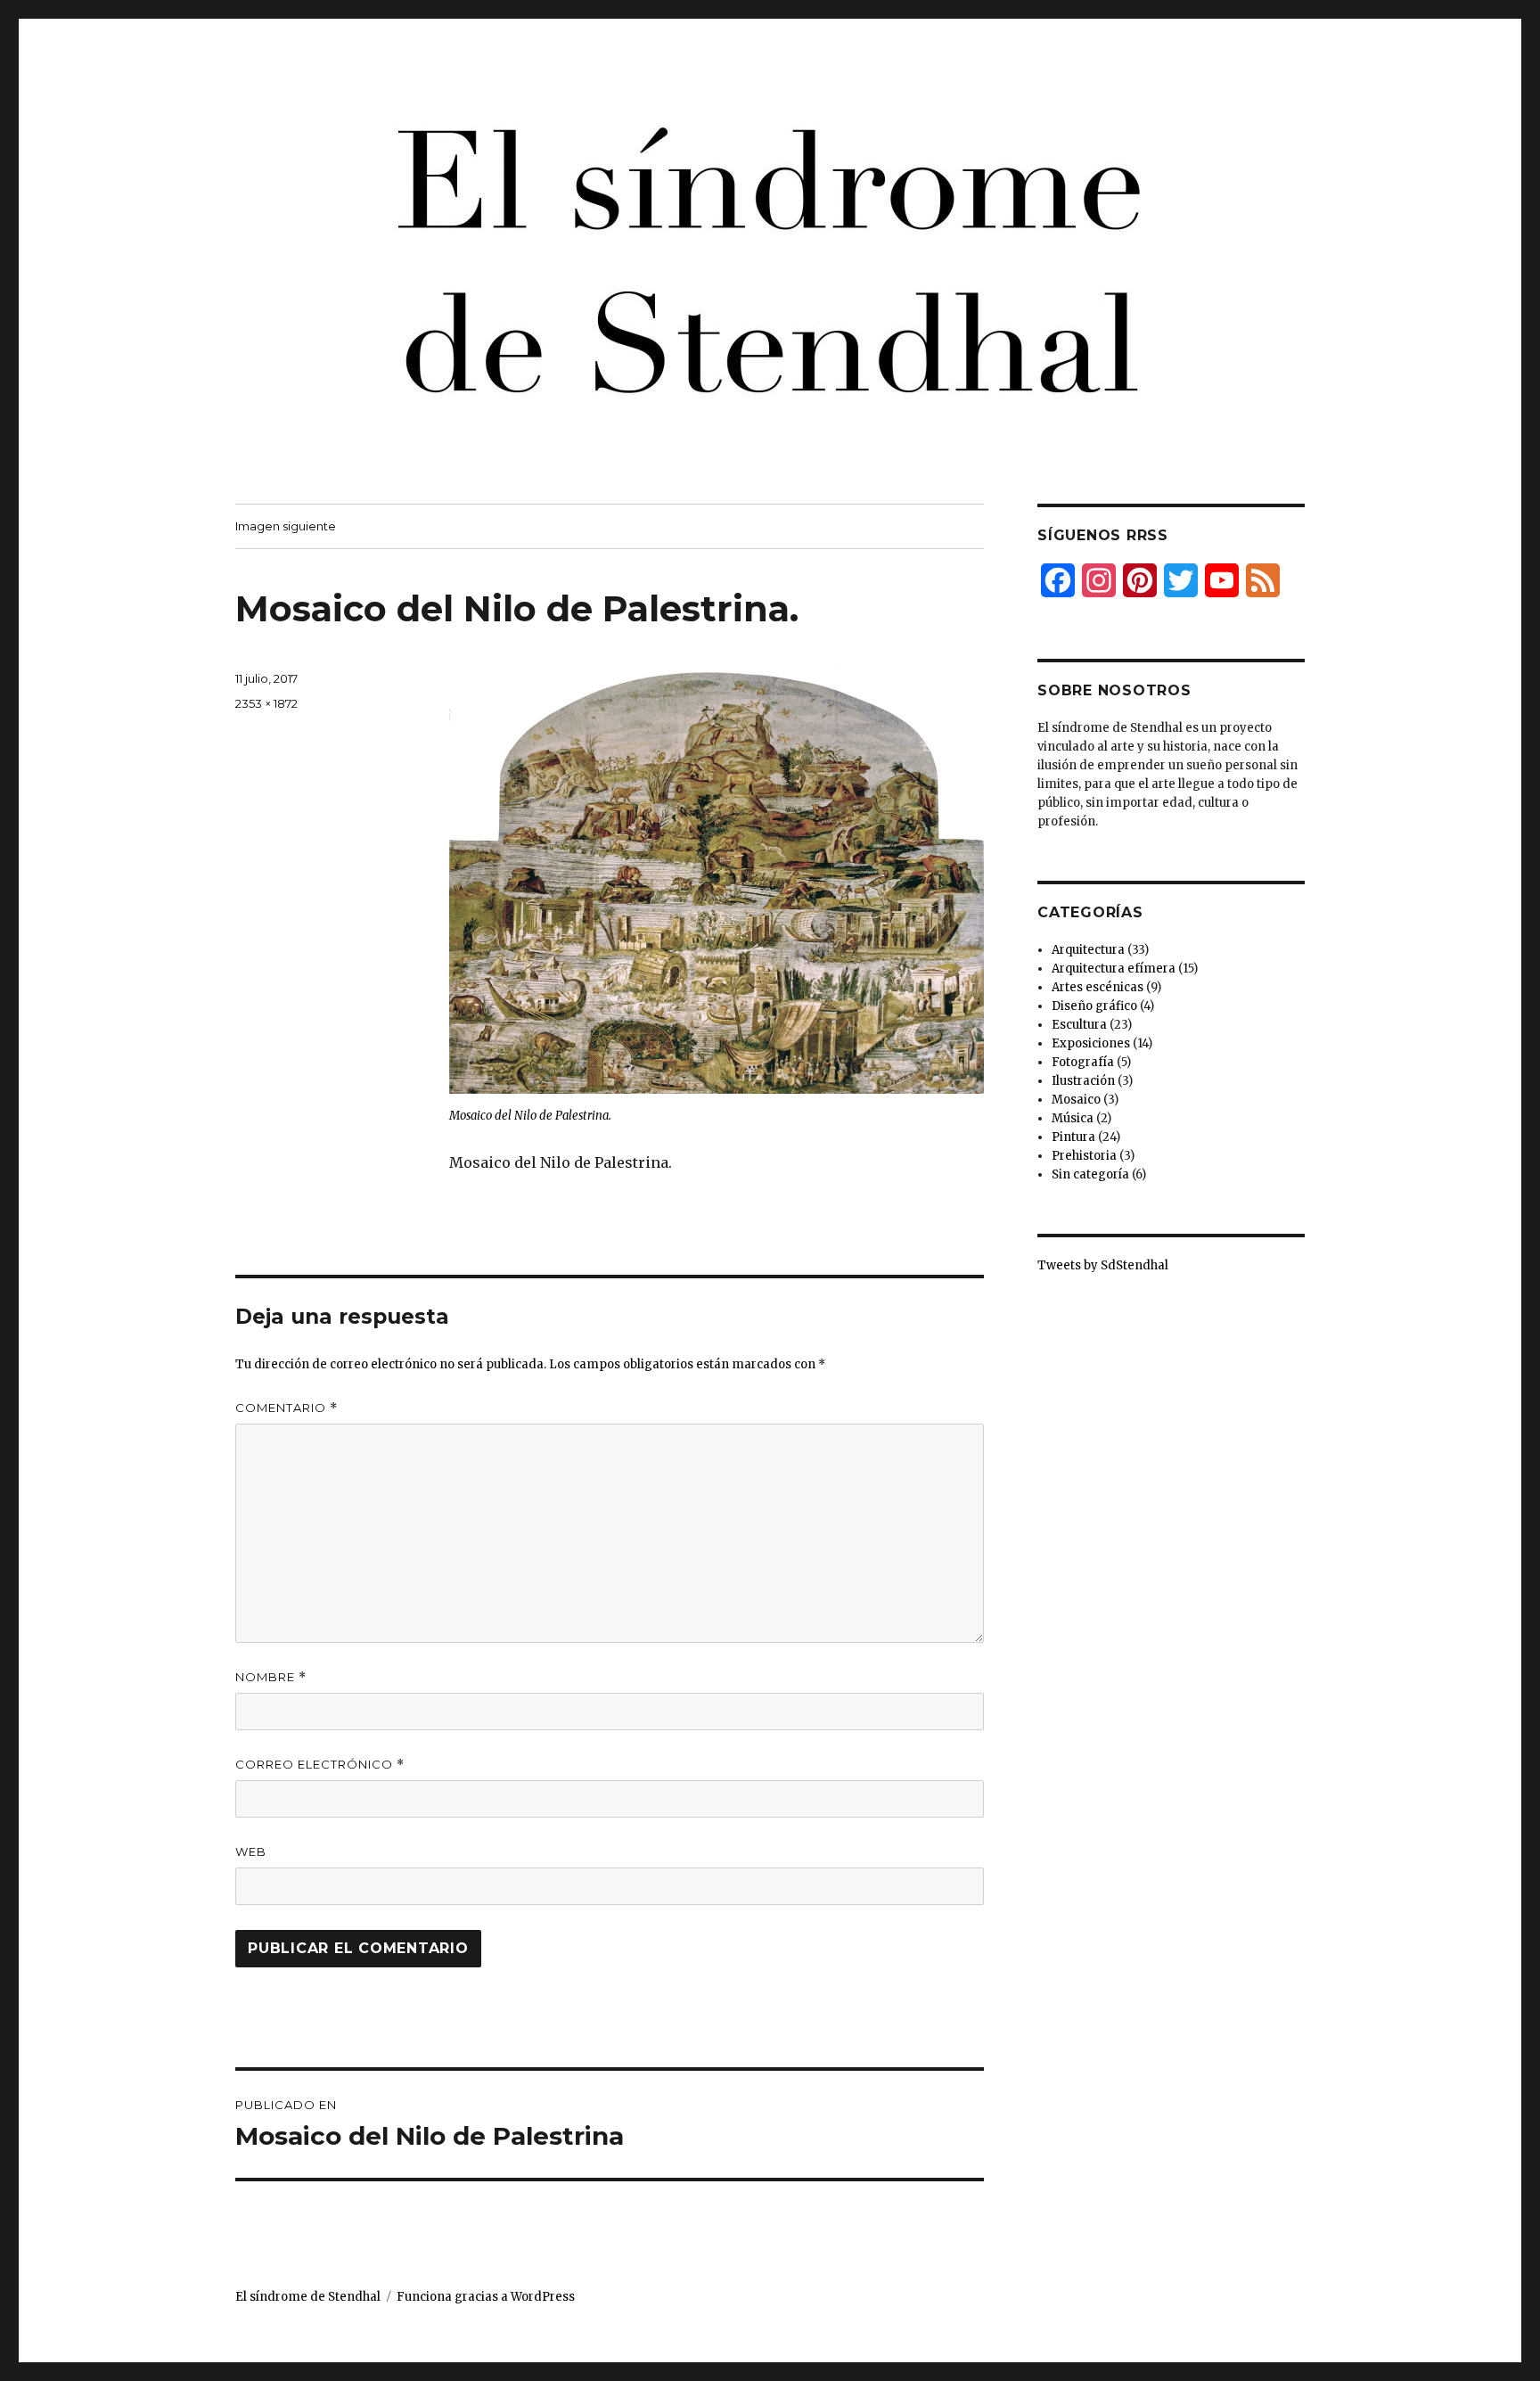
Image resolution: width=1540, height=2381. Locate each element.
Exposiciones (1091, 1043)
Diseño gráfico (1094, 1006)
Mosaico (1076, 1100)
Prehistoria (1084, 1156)
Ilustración (1083, 1081)
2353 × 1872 (266, 703)
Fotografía (1083, 1062)
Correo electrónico (320, 1765)
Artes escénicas (1098, 987)
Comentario (287, 1408)
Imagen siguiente (286, 526)
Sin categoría (1090, 1174)
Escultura (1079, 1025)
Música (1073, 1118)
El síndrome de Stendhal (308, 2297)
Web (251, 1851)
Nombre (271, 1677)
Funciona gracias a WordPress (486, 2297)
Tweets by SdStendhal (1103, 1265)
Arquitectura (1088, 950)
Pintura (1073, 1137)
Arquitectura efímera (1114, 969)
